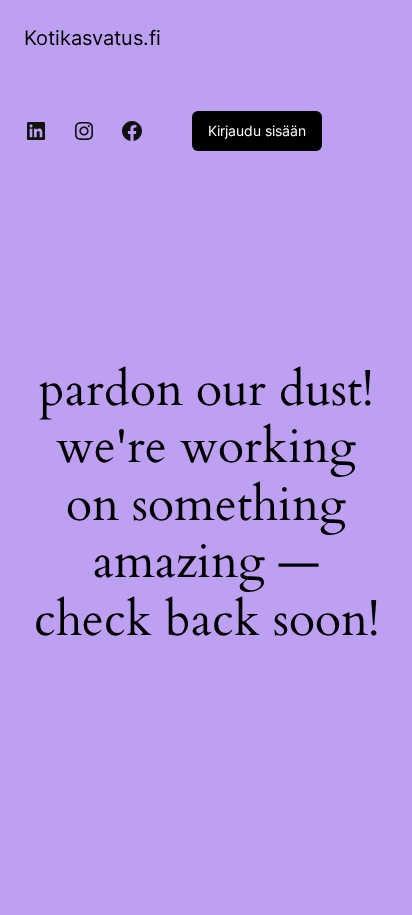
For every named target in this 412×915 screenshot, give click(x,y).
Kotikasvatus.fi (92, 38)
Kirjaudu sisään (257, 130)
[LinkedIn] (36, 131)
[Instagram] (84, 131)
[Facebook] (132, 131)
